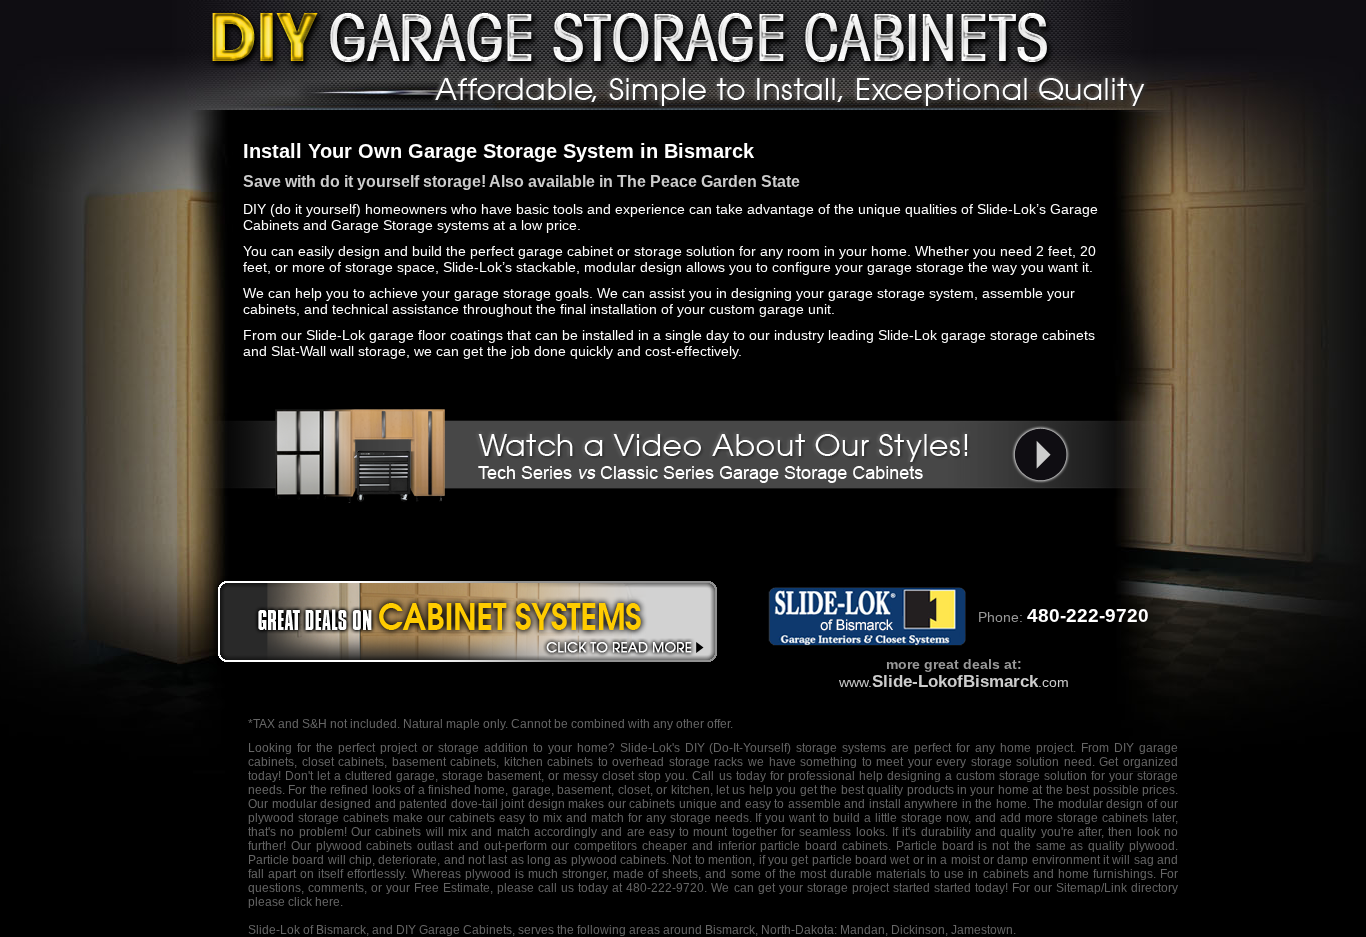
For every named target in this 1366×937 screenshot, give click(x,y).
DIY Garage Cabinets (454, 930)
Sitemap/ (1078, 888)
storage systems (841, 748)
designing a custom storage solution (987, 776)
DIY (695, 748)
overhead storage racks (677, 762)
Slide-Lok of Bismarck (307, 930)
